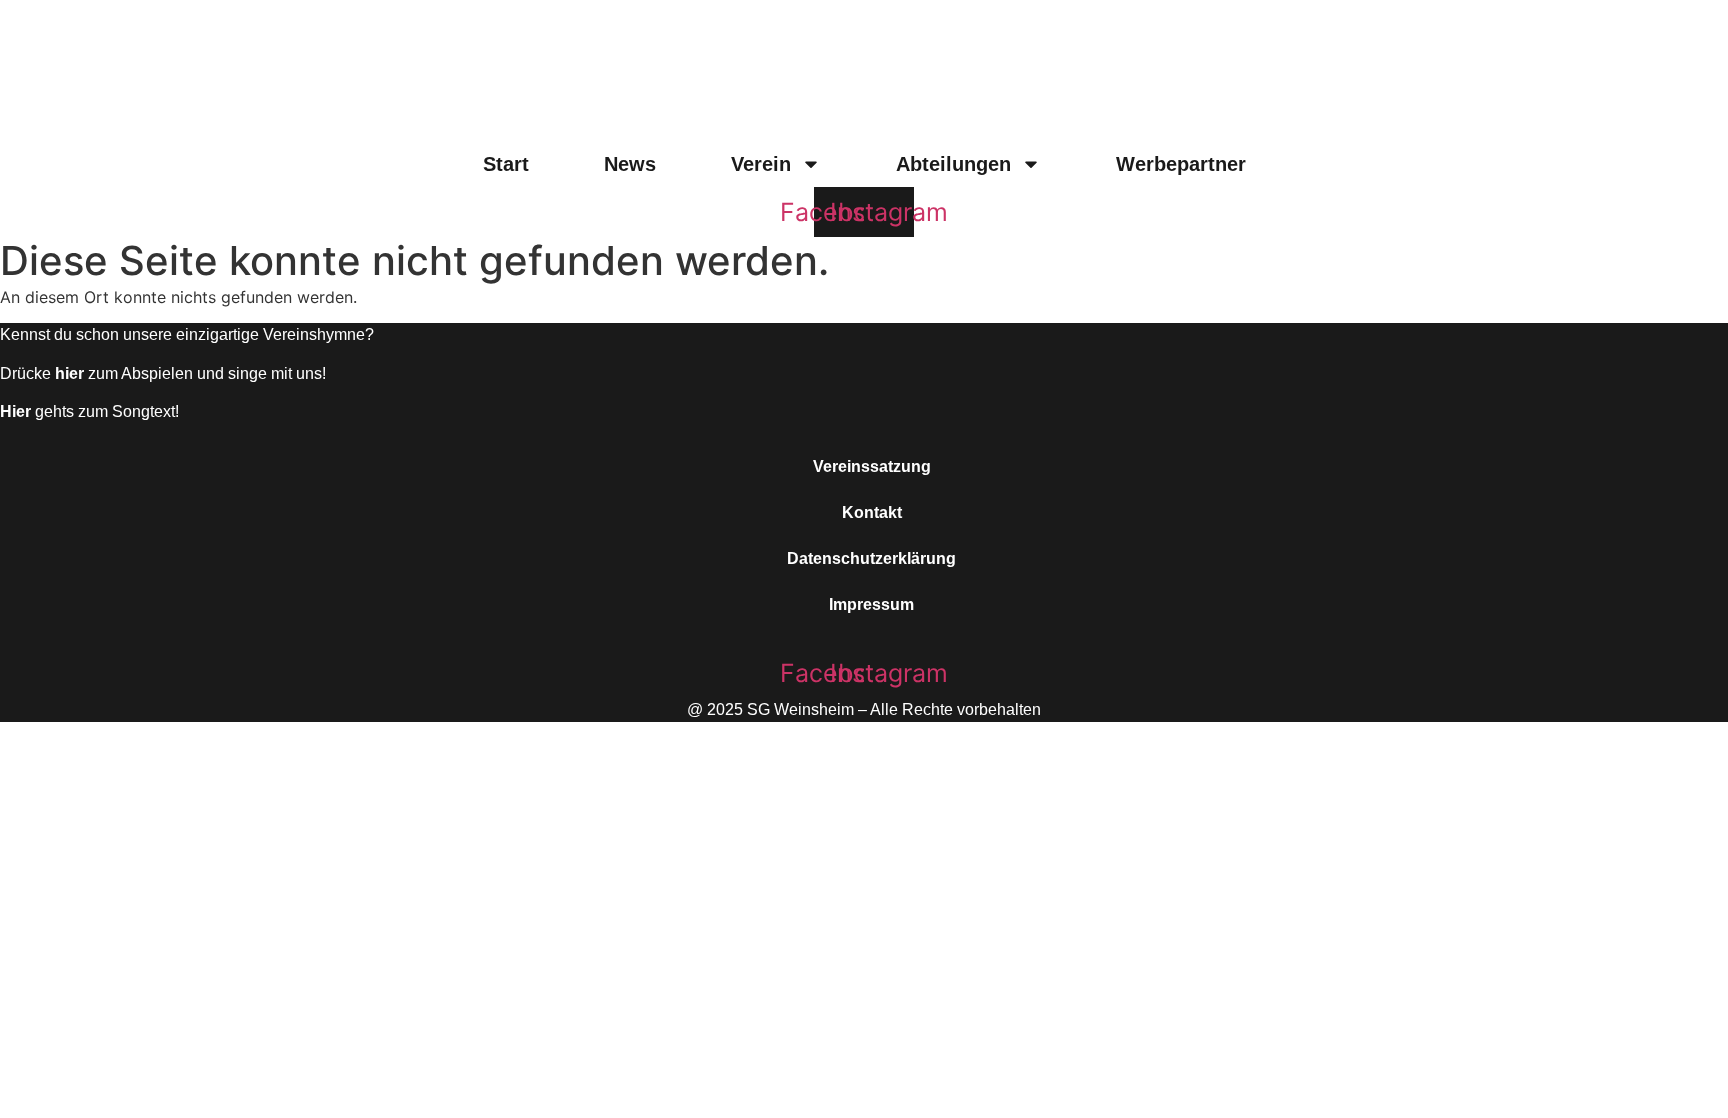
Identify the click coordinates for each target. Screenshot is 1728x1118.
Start (506, 164)
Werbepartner (1181, 164)
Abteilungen (953, 164)
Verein (761, 164)
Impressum (871, 604)
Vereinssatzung (872, 466)
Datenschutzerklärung (871, 558)
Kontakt (872, 512)
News (630, 164)
